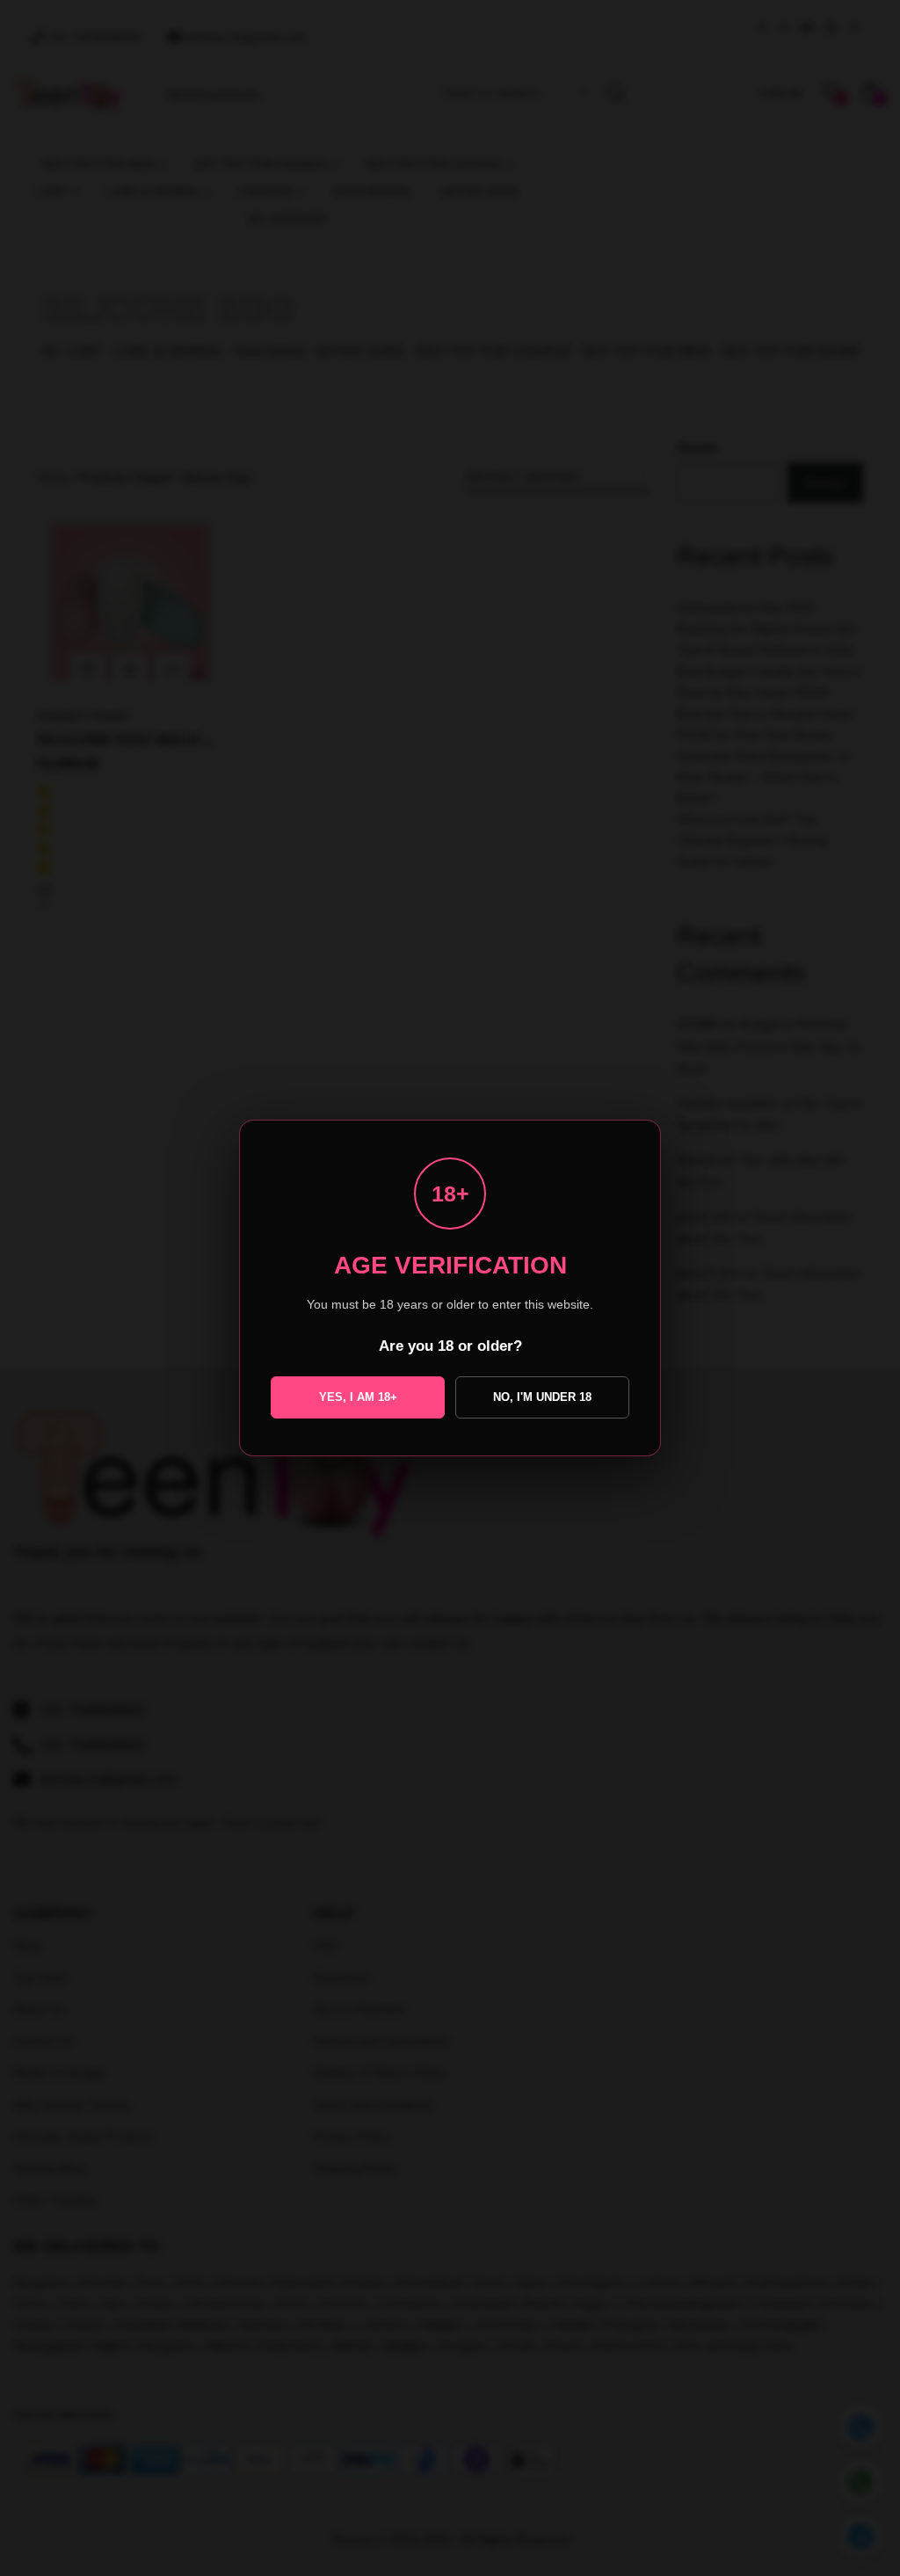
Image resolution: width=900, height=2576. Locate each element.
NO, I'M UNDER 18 (542, 1397)
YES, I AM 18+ (358, 1397)
